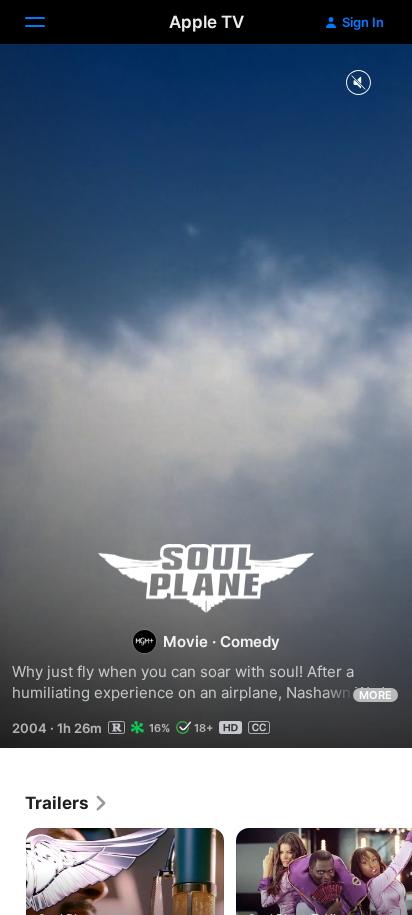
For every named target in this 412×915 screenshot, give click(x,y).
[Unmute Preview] (358, 83)
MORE (375, 695)
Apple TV (206, 22)
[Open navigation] (47, 22)
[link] (67, 803)
